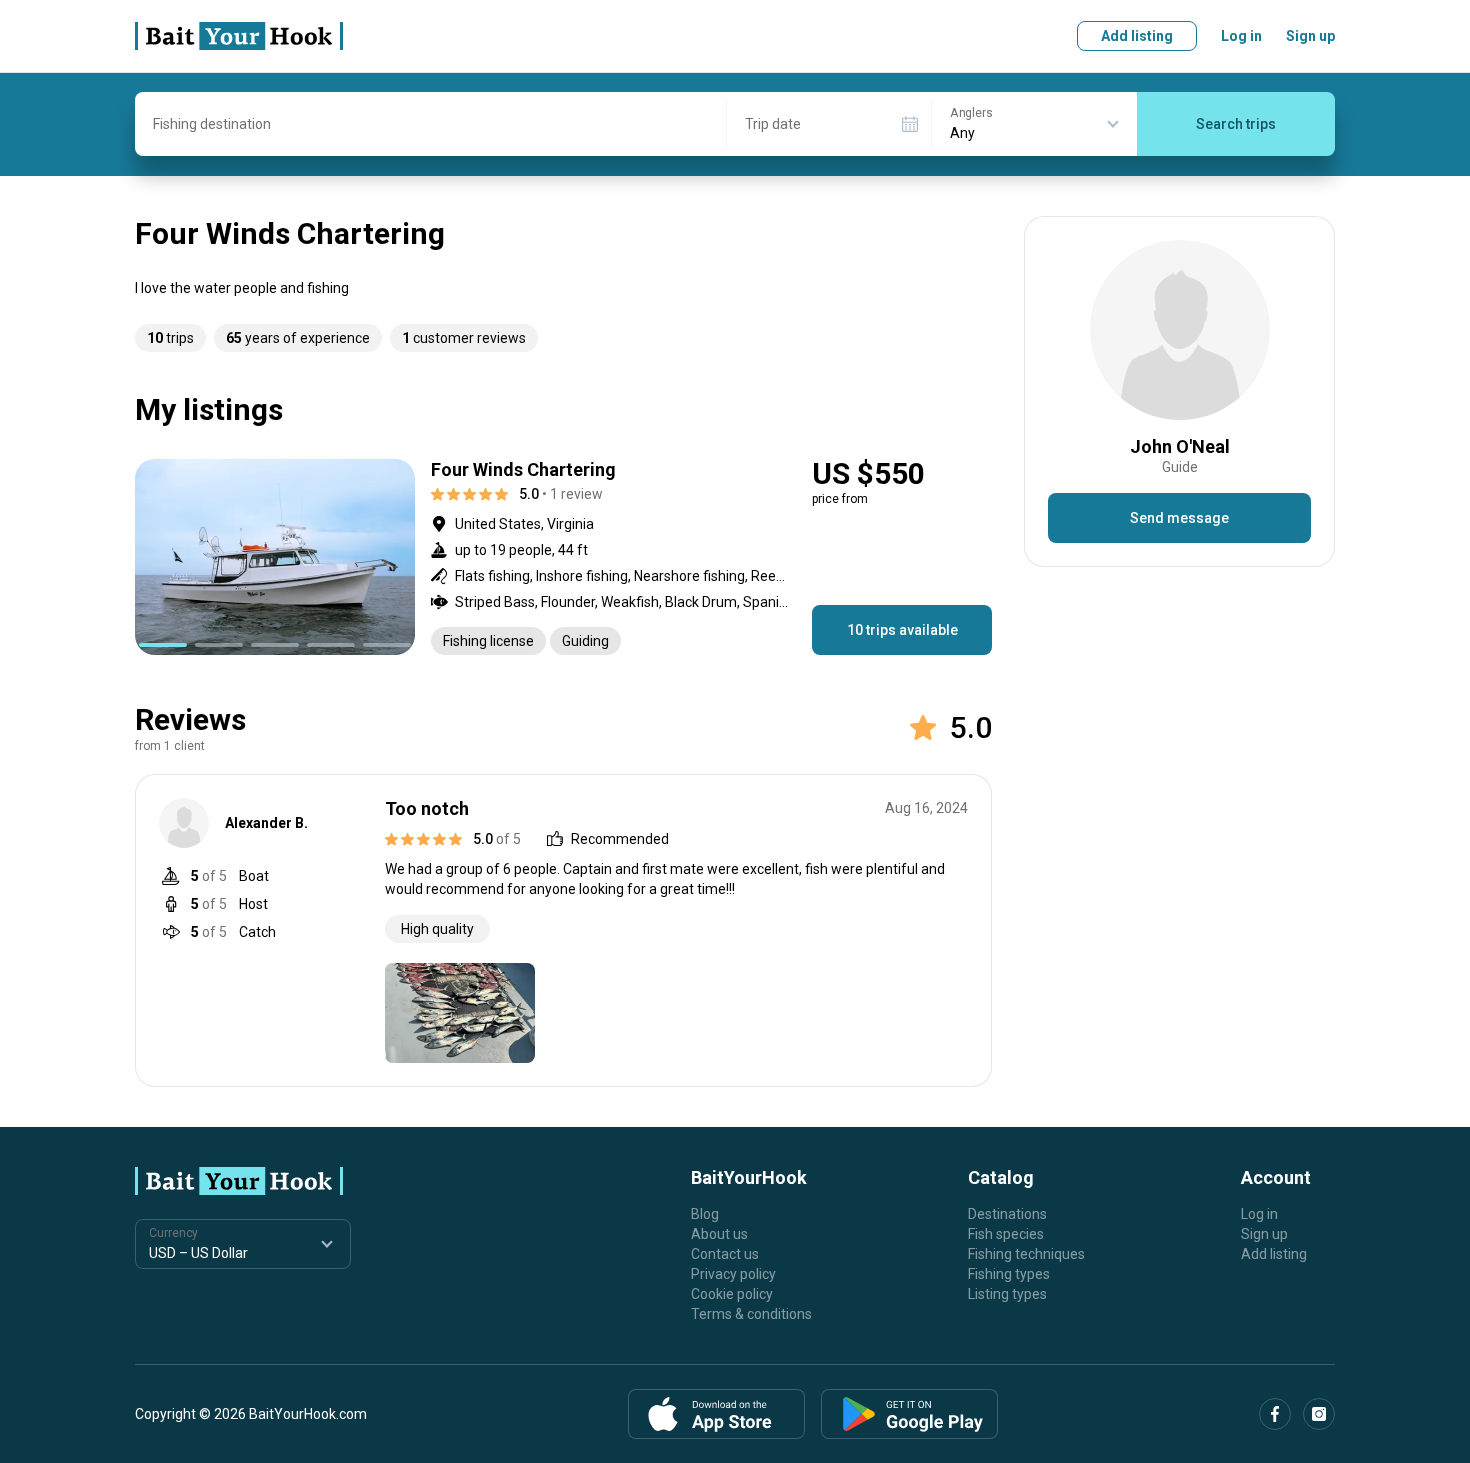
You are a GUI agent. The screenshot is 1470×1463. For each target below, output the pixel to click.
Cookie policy (732, 1294)
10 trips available (902, 630)
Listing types (1007, 1294)
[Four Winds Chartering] (563, 557)
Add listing (1137, 36)
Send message (1179, 518)
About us (719, 1234)
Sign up (1310, 36)
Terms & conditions (751, 1314)
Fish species (1006, 1234)
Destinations (1007, 1214)
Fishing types (1009, 1274)
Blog (705, 1214)
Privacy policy (733, 1274)
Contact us (725, 1254)
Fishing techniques (1026, 1254)
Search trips (1236, 124)
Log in (1241, 36)
